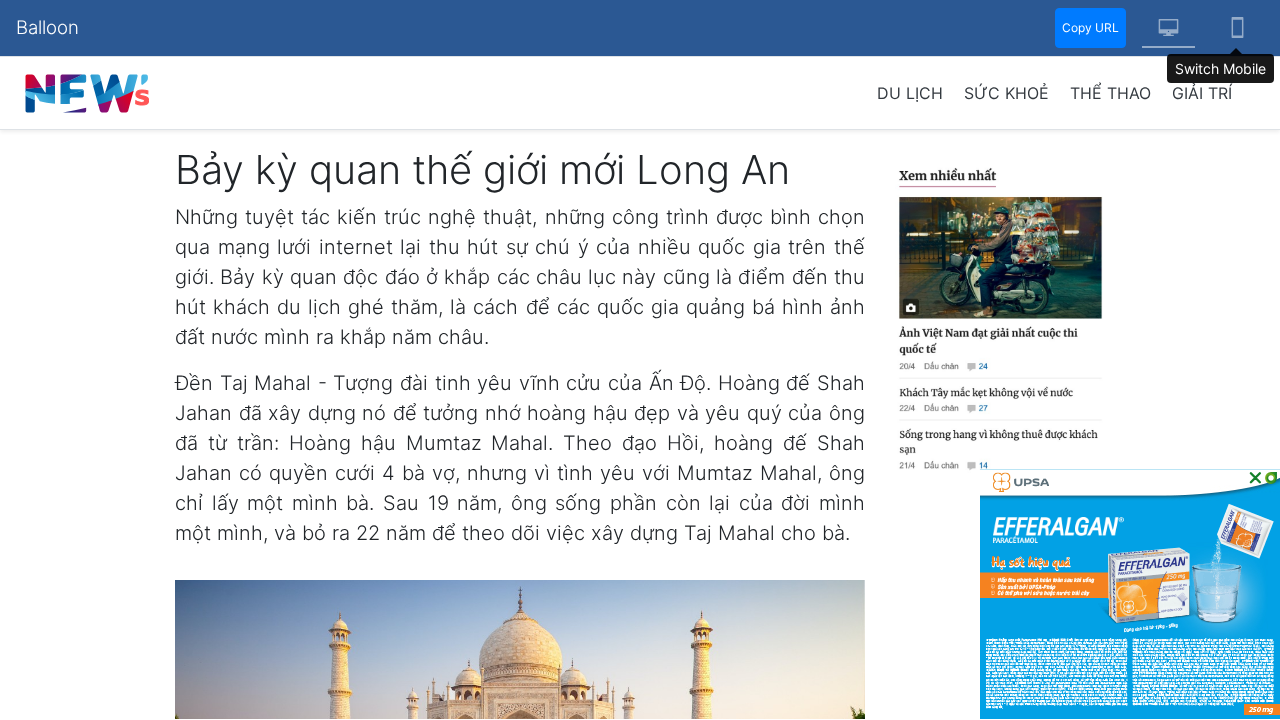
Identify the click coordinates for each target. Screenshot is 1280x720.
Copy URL (1090, 27)
